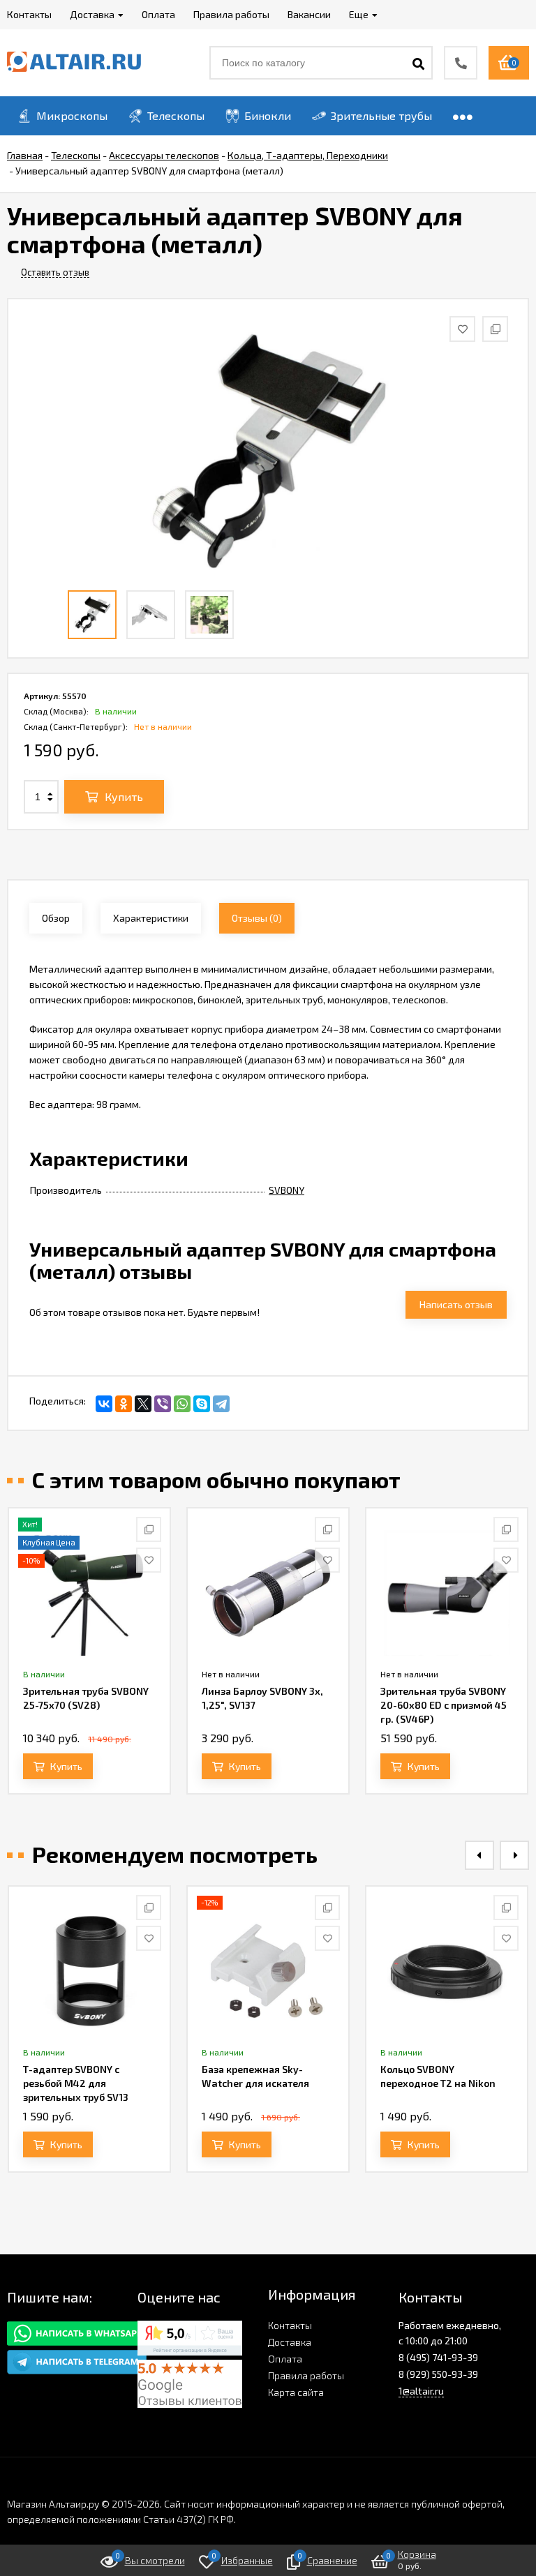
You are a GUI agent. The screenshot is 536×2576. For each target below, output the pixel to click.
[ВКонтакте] (104, 1404)
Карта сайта (296, 2392)
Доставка (290, 2342)
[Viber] (163, 1404)
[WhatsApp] (182, 1404)
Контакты (290, 2325)
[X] (143, 1404)
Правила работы (306, 2375)
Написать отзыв (456, 1304)
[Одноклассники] (124, 1404)
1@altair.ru (421, 2391)
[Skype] (202, 1404)
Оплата (285, 2359)
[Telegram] (221, 1404)
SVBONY (286, 1190)
